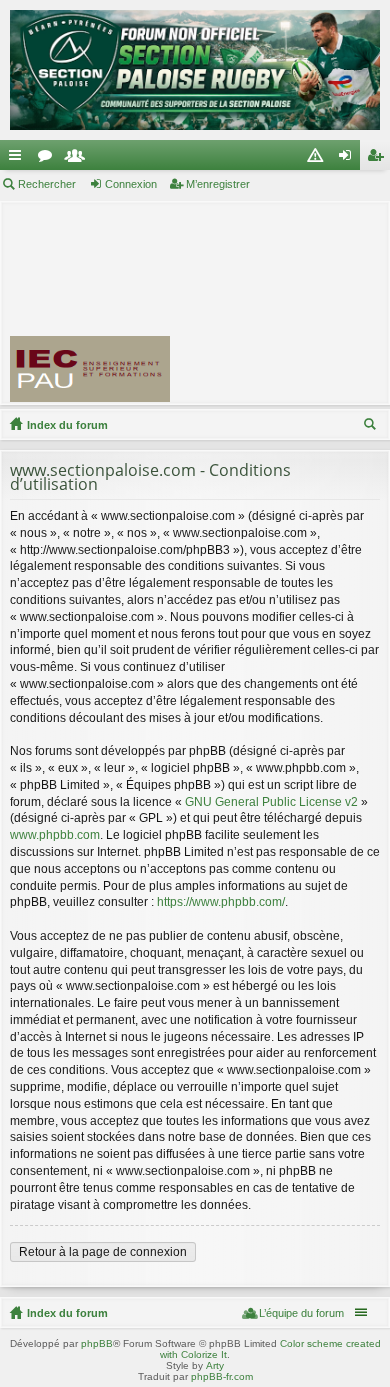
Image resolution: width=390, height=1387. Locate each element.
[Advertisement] (289, 302)
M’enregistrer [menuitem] (379, 159)
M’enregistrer (218, 184)
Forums (49, 159)
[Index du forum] (195, 70)
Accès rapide (19, 159)
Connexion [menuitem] (349, 159)
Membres (79, 159)
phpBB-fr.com (222, 1376)
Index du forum (67, 425)
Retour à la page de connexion (103, 1252)
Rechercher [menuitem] (372, 427)
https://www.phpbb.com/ (221, 902)
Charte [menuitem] (319, 159)
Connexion (131, 184)
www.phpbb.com (55, 835)
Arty (215, 1365)
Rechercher (47, 184)
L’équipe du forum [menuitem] (301, 1313)
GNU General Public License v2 (271, 802)
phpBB (97, 1343)
